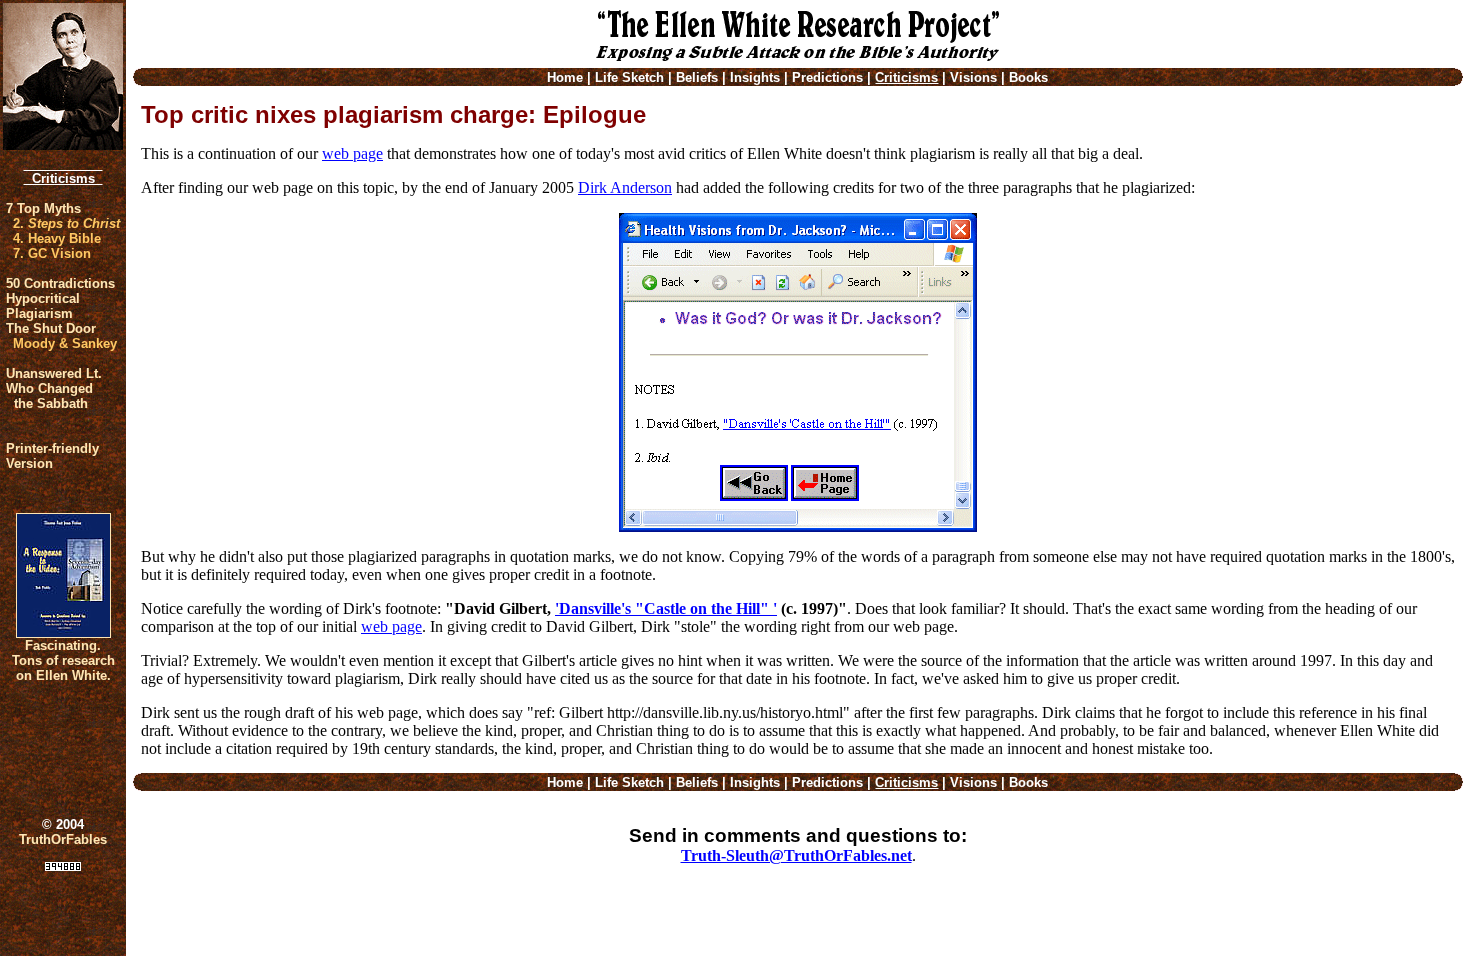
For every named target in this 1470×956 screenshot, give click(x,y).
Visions (973, 77)
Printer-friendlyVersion (52, 456)
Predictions (827, 77)
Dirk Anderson (625, 187)
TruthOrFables (63, 839)
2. (66, 223)
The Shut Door (51, 328)
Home (565, 77)
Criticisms (63, 178)
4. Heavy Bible (57, 238)
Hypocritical (43, 298)
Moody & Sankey (65, 343)
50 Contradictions (60, 283)
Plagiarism (39, 313)
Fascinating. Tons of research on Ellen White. (63, 660)
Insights (755, 77)
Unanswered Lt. (54, 373)
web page (352, 153)
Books (1028, 77)
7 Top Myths (43, 208)
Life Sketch (629, 77)
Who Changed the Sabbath (49, 396)
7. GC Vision (52, 253)
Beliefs (697, 77)
